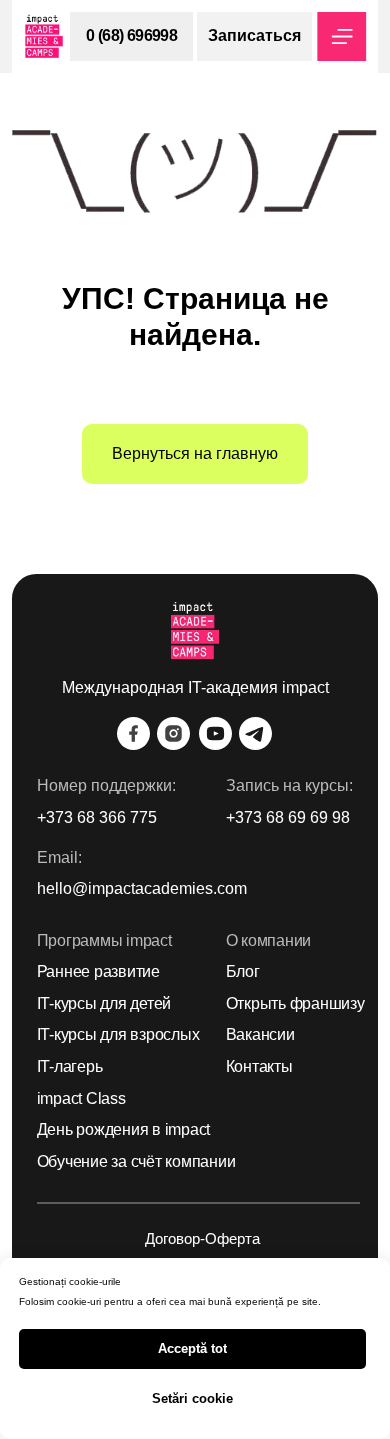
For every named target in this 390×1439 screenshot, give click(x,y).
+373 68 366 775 (97, 817)
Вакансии (260, 1034)
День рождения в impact (124, 1129)
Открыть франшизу (295, 1003)
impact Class (81, 1098)
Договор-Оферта (202, 1239)
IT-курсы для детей (104, 1003)
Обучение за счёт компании (136, 1161)
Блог (243, 971)
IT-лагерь (70, 1066)
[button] (254, 36)
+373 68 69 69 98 (288, 817)
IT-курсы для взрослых (118, 1034)
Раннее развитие (98, 971)
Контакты (259, 1066)
